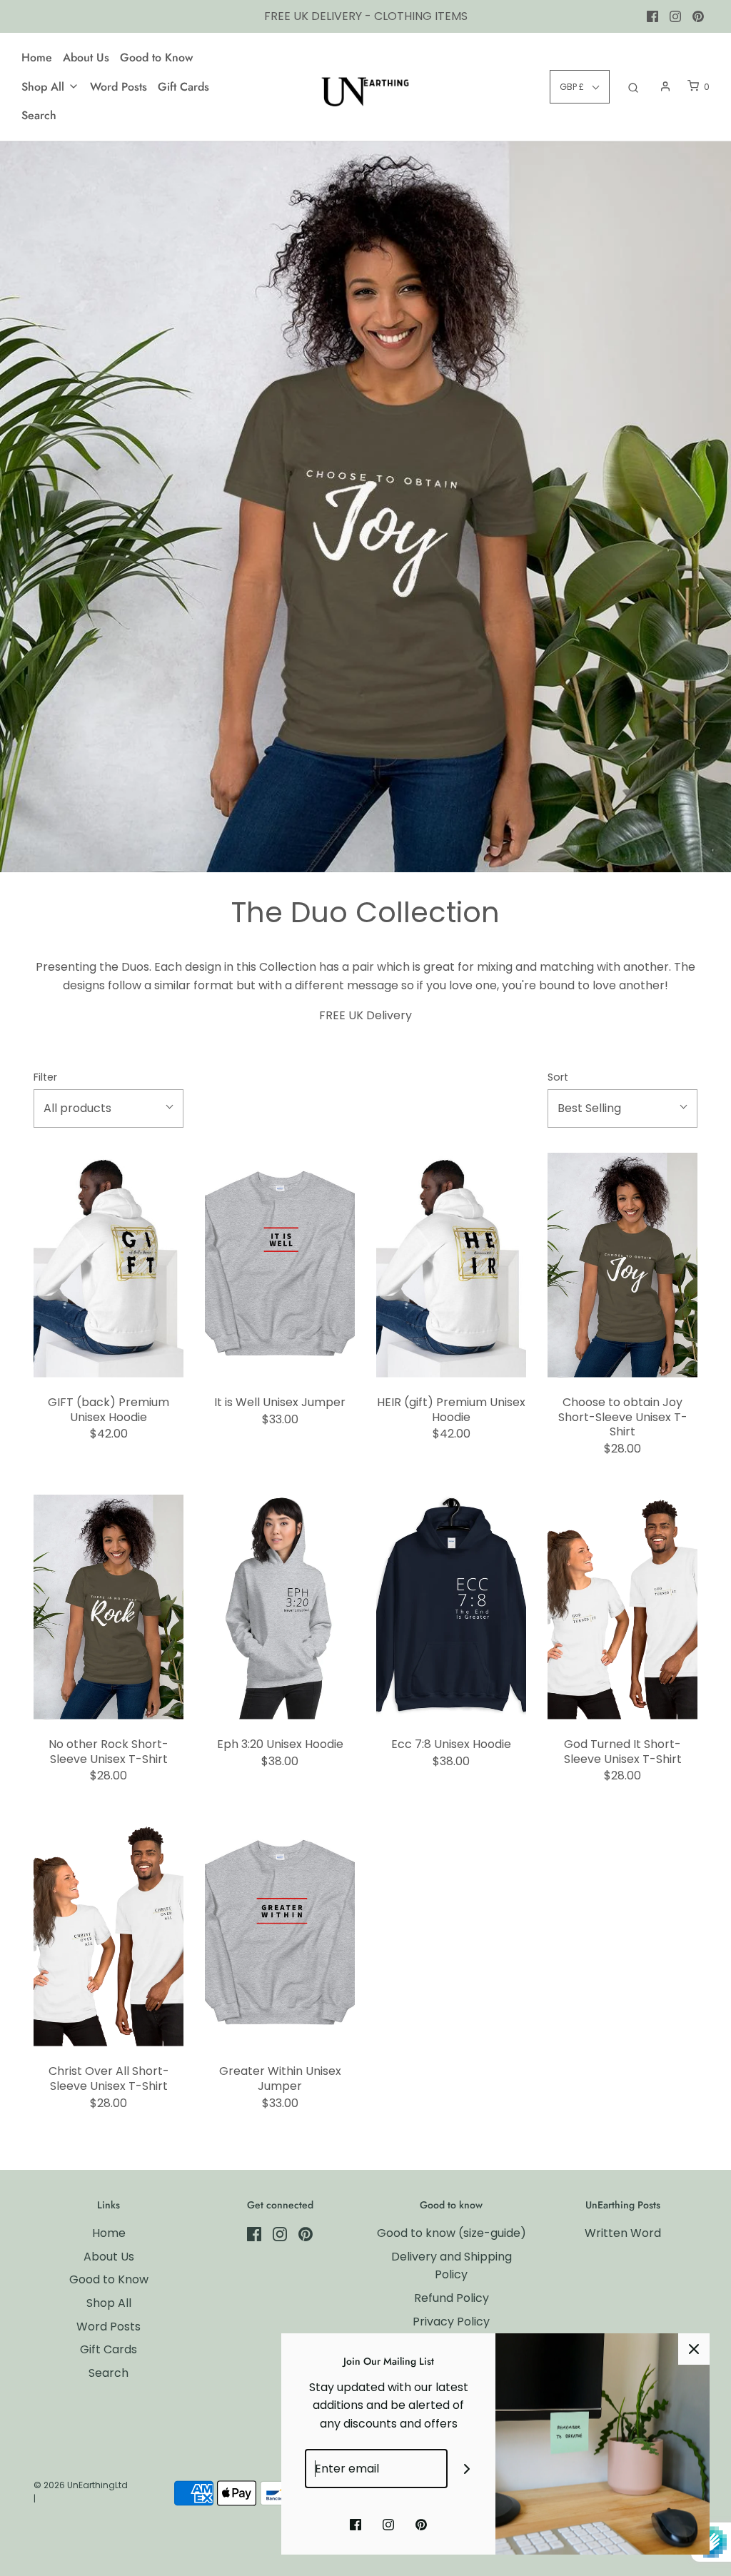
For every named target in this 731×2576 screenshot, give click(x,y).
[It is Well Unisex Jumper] (280, 1265)
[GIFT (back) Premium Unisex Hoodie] (109, 1265)
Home (37, 57)
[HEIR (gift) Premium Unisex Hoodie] (451, 1265)
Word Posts (119, 87)
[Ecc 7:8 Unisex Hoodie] (451, 1607)
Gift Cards (183, 87)
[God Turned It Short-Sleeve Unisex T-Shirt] (622, 1607)
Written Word (623, 2233)
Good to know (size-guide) (452, 2233)
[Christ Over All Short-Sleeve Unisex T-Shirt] (109, 1934)
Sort (558, 1077)
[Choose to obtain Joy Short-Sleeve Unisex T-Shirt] (622, 1265)
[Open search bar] (633, 87)
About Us (86, 57)
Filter (45, 1077)
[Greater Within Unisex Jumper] (280, 1934)
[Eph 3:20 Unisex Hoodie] (280, 1607)
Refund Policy (452, 2298)
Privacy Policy (451, 2322)
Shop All (109, 2303)
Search (39, 115)
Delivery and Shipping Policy (452, 2266)
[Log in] (665, 86)
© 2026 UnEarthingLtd (81, 2485)
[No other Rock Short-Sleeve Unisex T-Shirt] (109, 1607)
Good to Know (156, 57)
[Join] (467, 2469)
